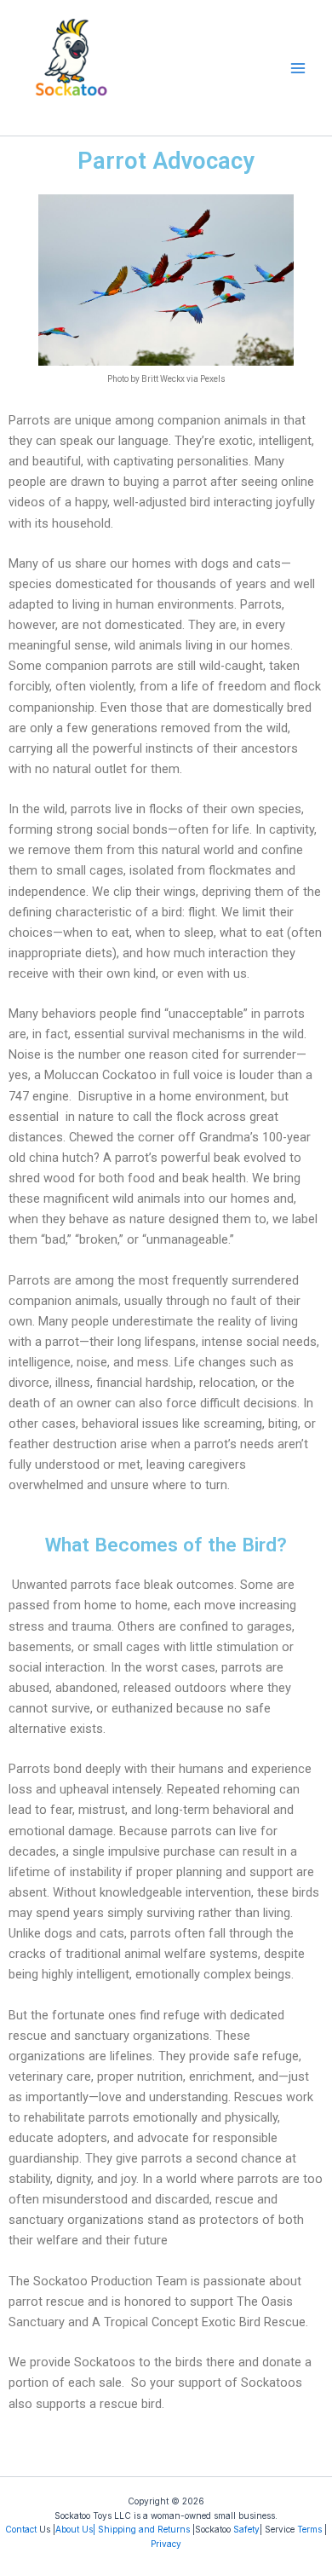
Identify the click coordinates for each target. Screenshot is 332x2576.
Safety (246, 2529)
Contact (21, 2529)
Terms (309, 2529)
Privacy (166, 2544)
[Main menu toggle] (298, 67)
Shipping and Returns (144, 2529)
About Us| (75, 2529)
